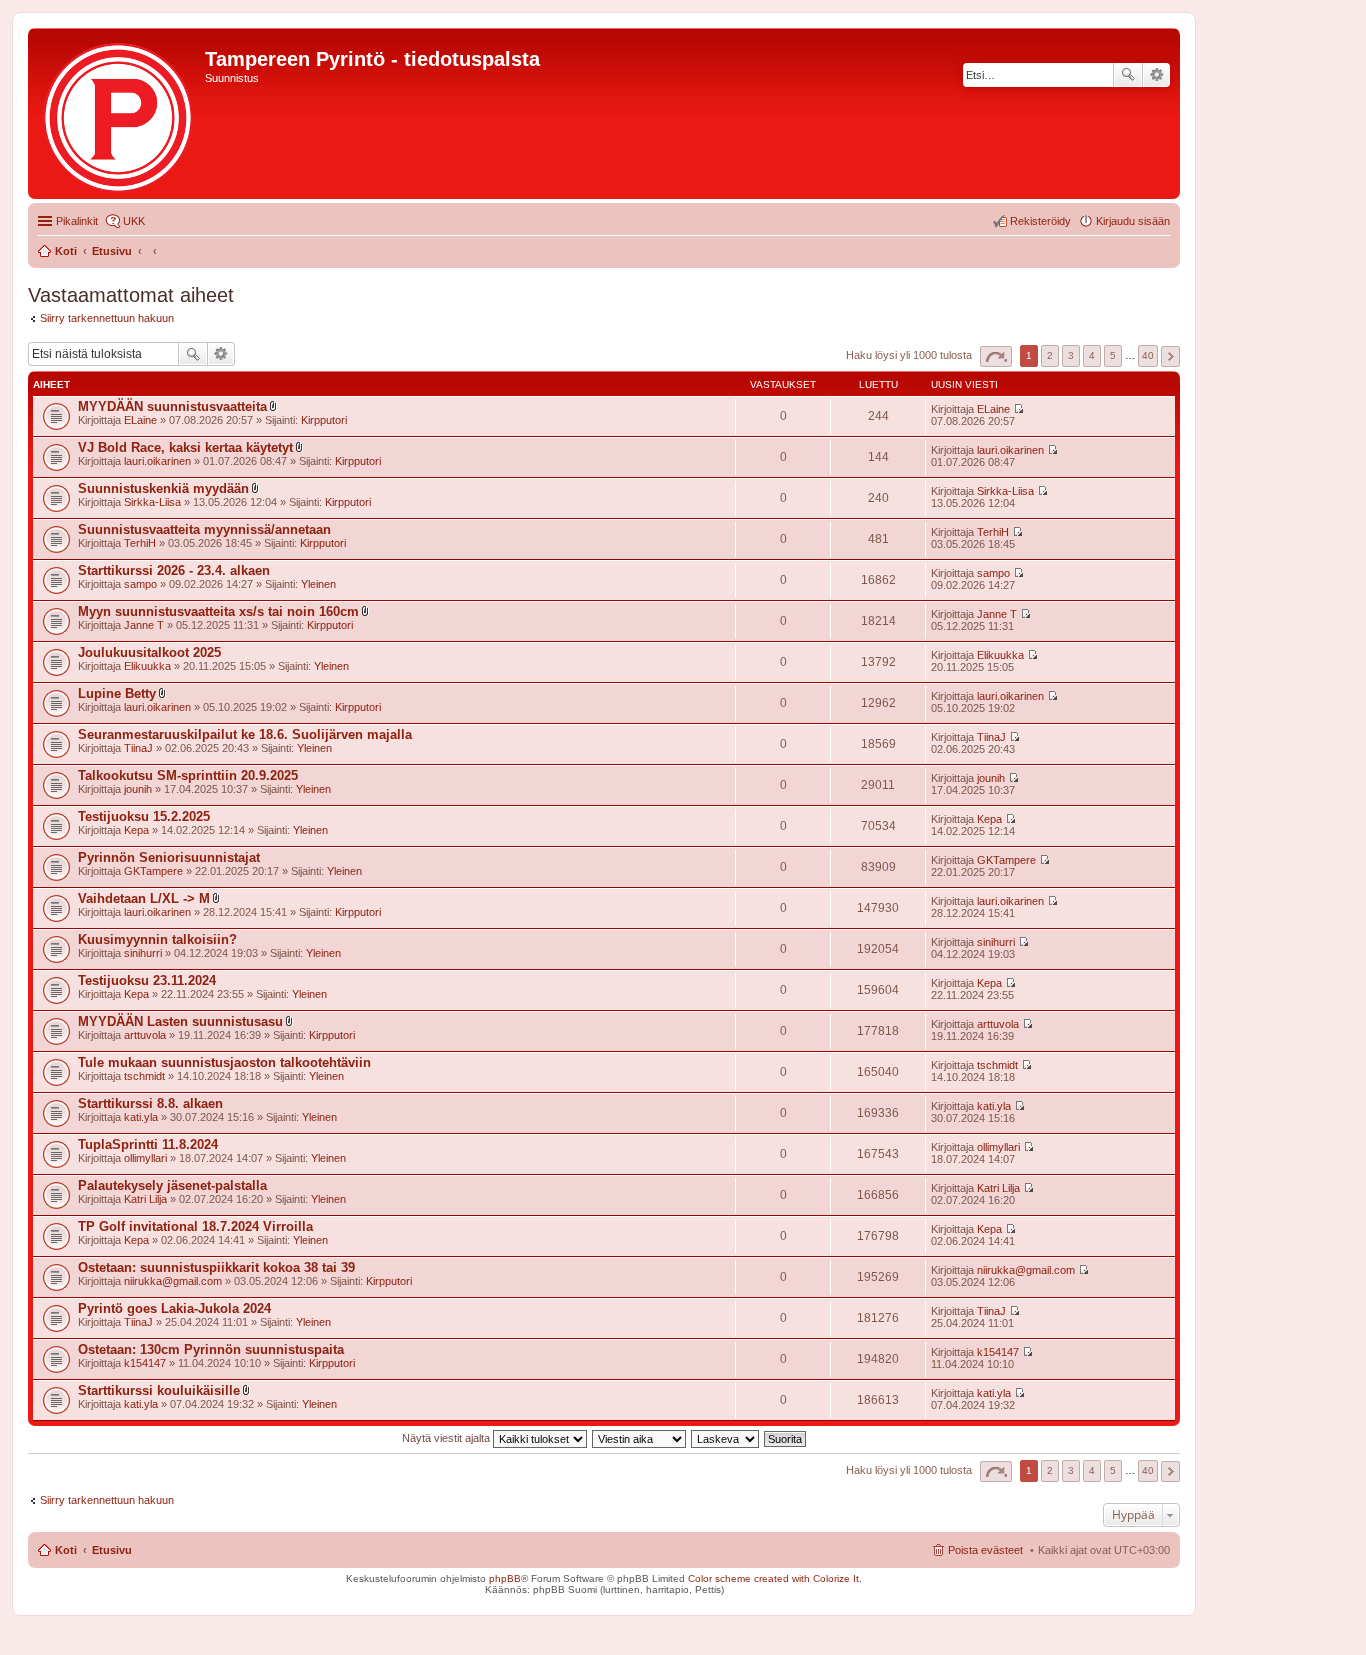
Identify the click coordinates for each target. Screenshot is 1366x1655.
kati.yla (141, 1117)
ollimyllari (145, 1158)
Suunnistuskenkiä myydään (163, 488)
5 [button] (1113, 355)
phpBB (505, 1578)
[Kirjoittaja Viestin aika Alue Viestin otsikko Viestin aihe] (640, 1438)
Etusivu (112, 1550)
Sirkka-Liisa (152, 502)
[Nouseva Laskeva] (726, 1438)
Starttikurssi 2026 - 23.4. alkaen (174, 570)
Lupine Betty (117, 693)
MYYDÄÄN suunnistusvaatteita (172, 406)
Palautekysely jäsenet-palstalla (172, 1185)
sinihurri (143, 953)
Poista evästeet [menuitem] (985, 1550)
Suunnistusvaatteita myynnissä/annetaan (204, 529)
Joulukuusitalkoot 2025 (149, 652)
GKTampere (153, 871)
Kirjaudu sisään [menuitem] (1133, 221)
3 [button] (1071, 355)
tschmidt (144, 1076)
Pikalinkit (77, 221)
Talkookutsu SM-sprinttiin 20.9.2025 (188, 775)
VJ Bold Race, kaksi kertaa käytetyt (185, 447)
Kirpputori (324, 420)
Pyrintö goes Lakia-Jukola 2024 (174, 1308)
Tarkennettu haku (1156, 75)
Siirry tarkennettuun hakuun (107, 318)
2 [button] (1050, 355)
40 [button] (1148, 355)
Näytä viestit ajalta (447, 1438)
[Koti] (119, 113)
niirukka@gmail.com (173, 1281)
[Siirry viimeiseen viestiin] (1018, 409)
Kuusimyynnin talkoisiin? (157, 939)
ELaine (140, 420)
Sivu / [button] (996, 356)
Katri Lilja (145, 1199)
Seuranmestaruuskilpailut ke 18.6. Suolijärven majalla (245, 734)
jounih (138, 789)
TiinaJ (138, 748)
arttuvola (145, 1035)
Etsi (1128, 75)
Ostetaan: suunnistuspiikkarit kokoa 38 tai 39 (216, 1267)
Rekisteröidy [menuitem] (1040, 221)
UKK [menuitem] (134, 221)
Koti (66, 1550)
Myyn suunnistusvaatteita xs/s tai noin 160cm (218, 611)
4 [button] (1092, 355)
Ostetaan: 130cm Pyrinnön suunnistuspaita (211, 1349)
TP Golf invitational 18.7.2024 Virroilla (195, 1226)
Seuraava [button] (1170, 356)
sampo (140, 584)
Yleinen (318, 584)
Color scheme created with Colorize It (773, 1578)
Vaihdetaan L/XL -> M (144, 898)
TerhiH (140, 543)
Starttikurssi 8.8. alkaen (150, 1103)
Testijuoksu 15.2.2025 (144, 816)
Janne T (144, 625)
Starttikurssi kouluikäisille (159, 1390)
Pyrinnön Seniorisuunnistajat (169, 857)
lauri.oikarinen (157, 461)
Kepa (136, 830)
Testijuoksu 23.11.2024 (147, 980)
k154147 (145, 1363)
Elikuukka (147, 666)
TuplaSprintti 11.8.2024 (148, 1144)
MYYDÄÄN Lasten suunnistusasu (180, 1021)
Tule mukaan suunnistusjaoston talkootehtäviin (224, 1062)
